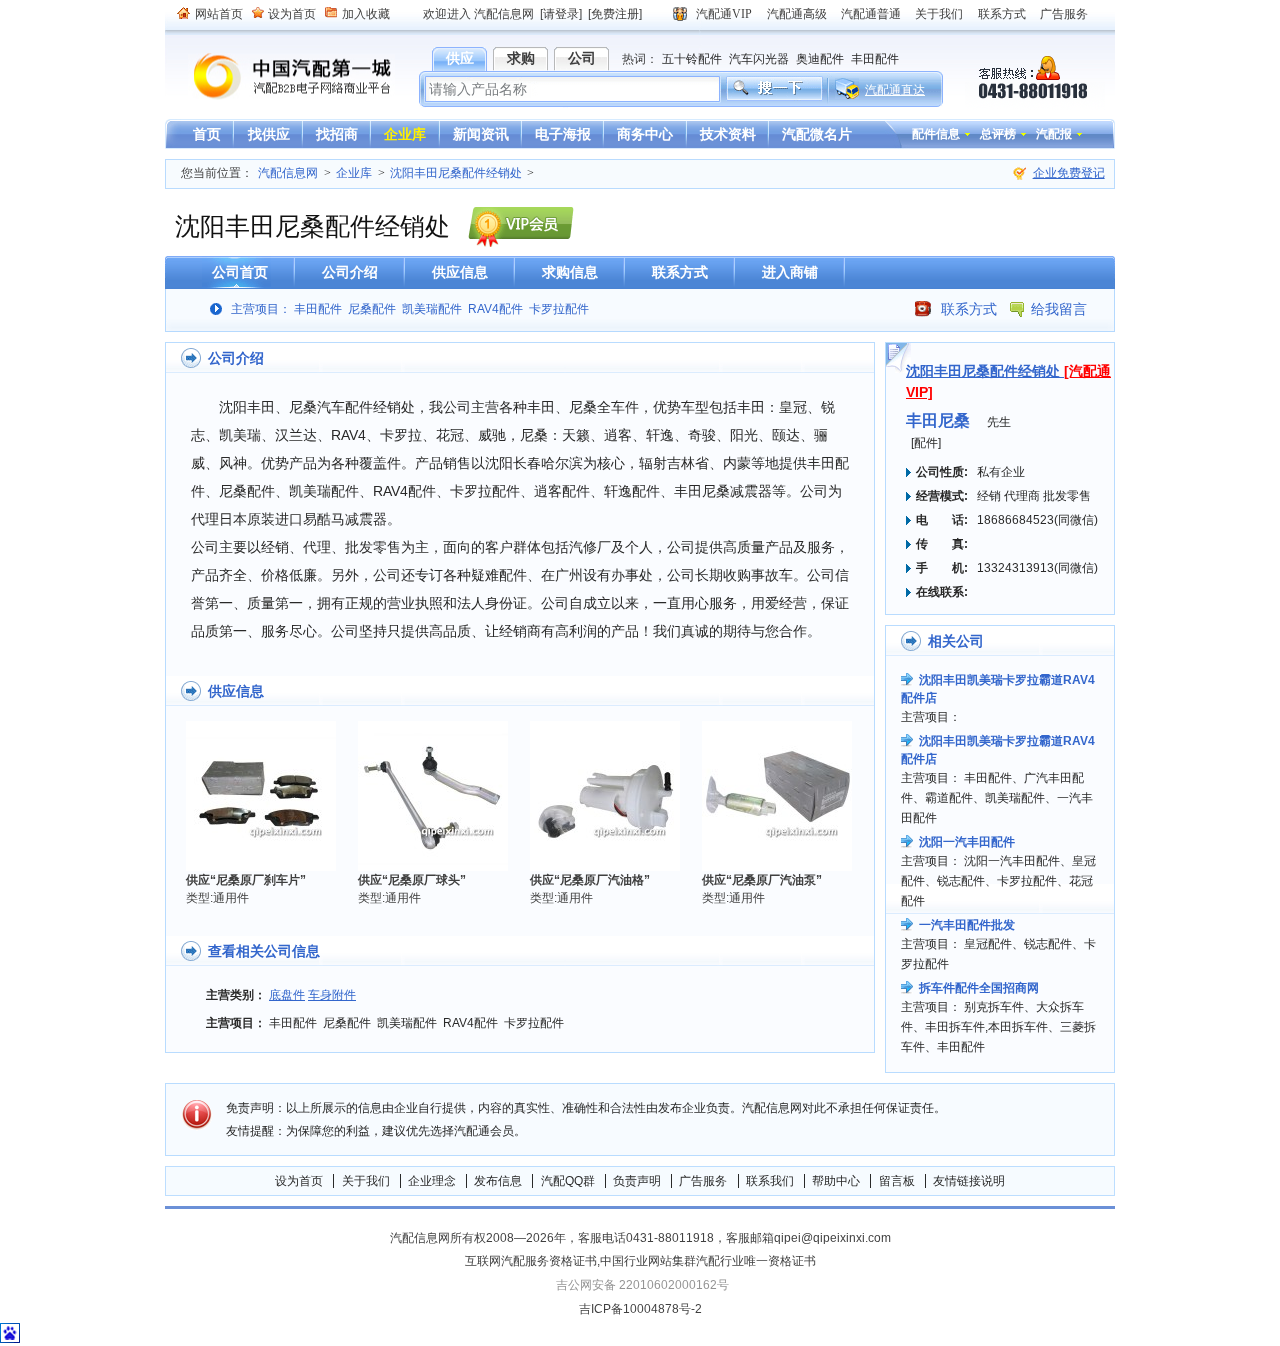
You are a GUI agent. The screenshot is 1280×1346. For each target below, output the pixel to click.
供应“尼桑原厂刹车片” (246, 880)
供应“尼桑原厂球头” (412, 880)
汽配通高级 (797, 14)
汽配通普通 (871, 14)
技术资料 (728, 134)
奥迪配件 (820, 59)
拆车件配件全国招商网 (979, 988)
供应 (460, 58)
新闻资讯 (481, 134)
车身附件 (332, 995)
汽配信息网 (280, 76)
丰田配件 (875, 59)
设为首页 (292, 14)
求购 (521, 58)
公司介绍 (350, 272)
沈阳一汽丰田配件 (967, 842)
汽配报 (1054, 134)
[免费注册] (615, 14)
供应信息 (460, 272)
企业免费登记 (1069, 173)
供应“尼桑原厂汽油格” (590, 880)
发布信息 (498, 1181)
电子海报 (563, 134)
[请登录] (561, 14)
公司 (582, 58)
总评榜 (998, 134)
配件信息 (936, 134)
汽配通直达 (895, 90)
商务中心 (645, 134)
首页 (207, 134)
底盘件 (287, 995)
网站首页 (219, 14)
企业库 (405, 134)
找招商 (337, 134)
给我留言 (1059, 309)
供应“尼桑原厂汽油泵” (762, 880)
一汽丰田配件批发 (967, 925)
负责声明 (637, 1181)
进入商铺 (790, 272)
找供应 (269, 134)
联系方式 (1002, 14)
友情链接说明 (969, 1181)
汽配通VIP (724, 14)
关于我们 (939, 14)
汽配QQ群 (568, 1181)
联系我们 (770, 1181)
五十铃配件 (692, 59)
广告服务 (1064, 14)
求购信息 (570, 272)
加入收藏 (366, 14)
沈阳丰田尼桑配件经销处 (456, 173)
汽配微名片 (817, 134)
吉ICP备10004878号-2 (640, 1309)
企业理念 (432, 1181)
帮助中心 (836, 1181)
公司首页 (240, 272)
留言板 (897, 1181)
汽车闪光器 (759, 59)
